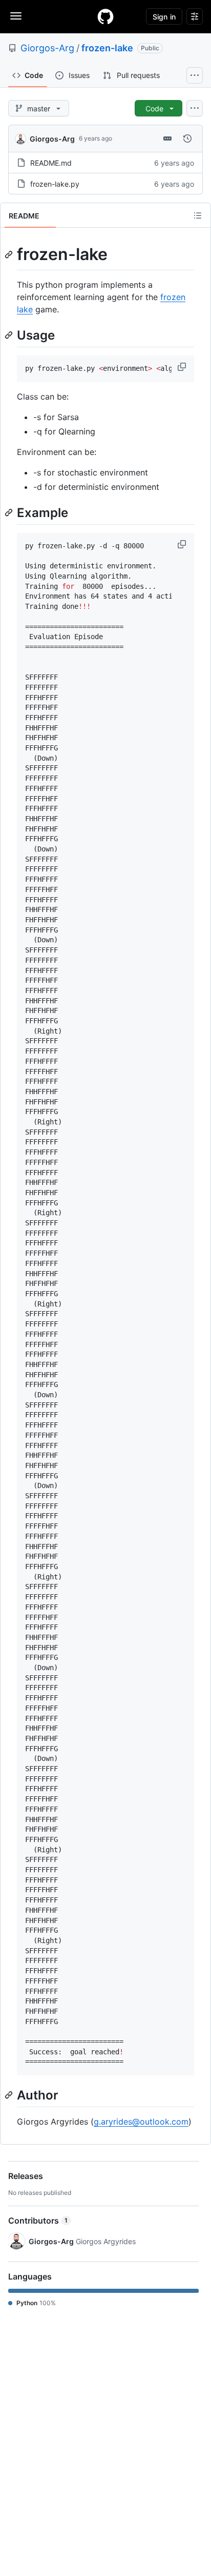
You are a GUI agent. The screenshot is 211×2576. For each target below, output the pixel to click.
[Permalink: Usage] (10, 335)
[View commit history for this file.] (187, 138)
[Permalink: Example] (10, 512)
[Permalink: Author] (10, 2095)
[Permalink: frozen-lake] (10, 254)
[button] (183, 367)
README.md (51, 163)
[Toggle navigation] (16, 16)
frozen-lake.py (55, 184)
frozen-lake (107, 48)
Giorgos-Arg (47, 48)
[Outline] (198, 215)
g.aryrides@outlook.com (141, 2122)
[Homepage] (105, 16)
